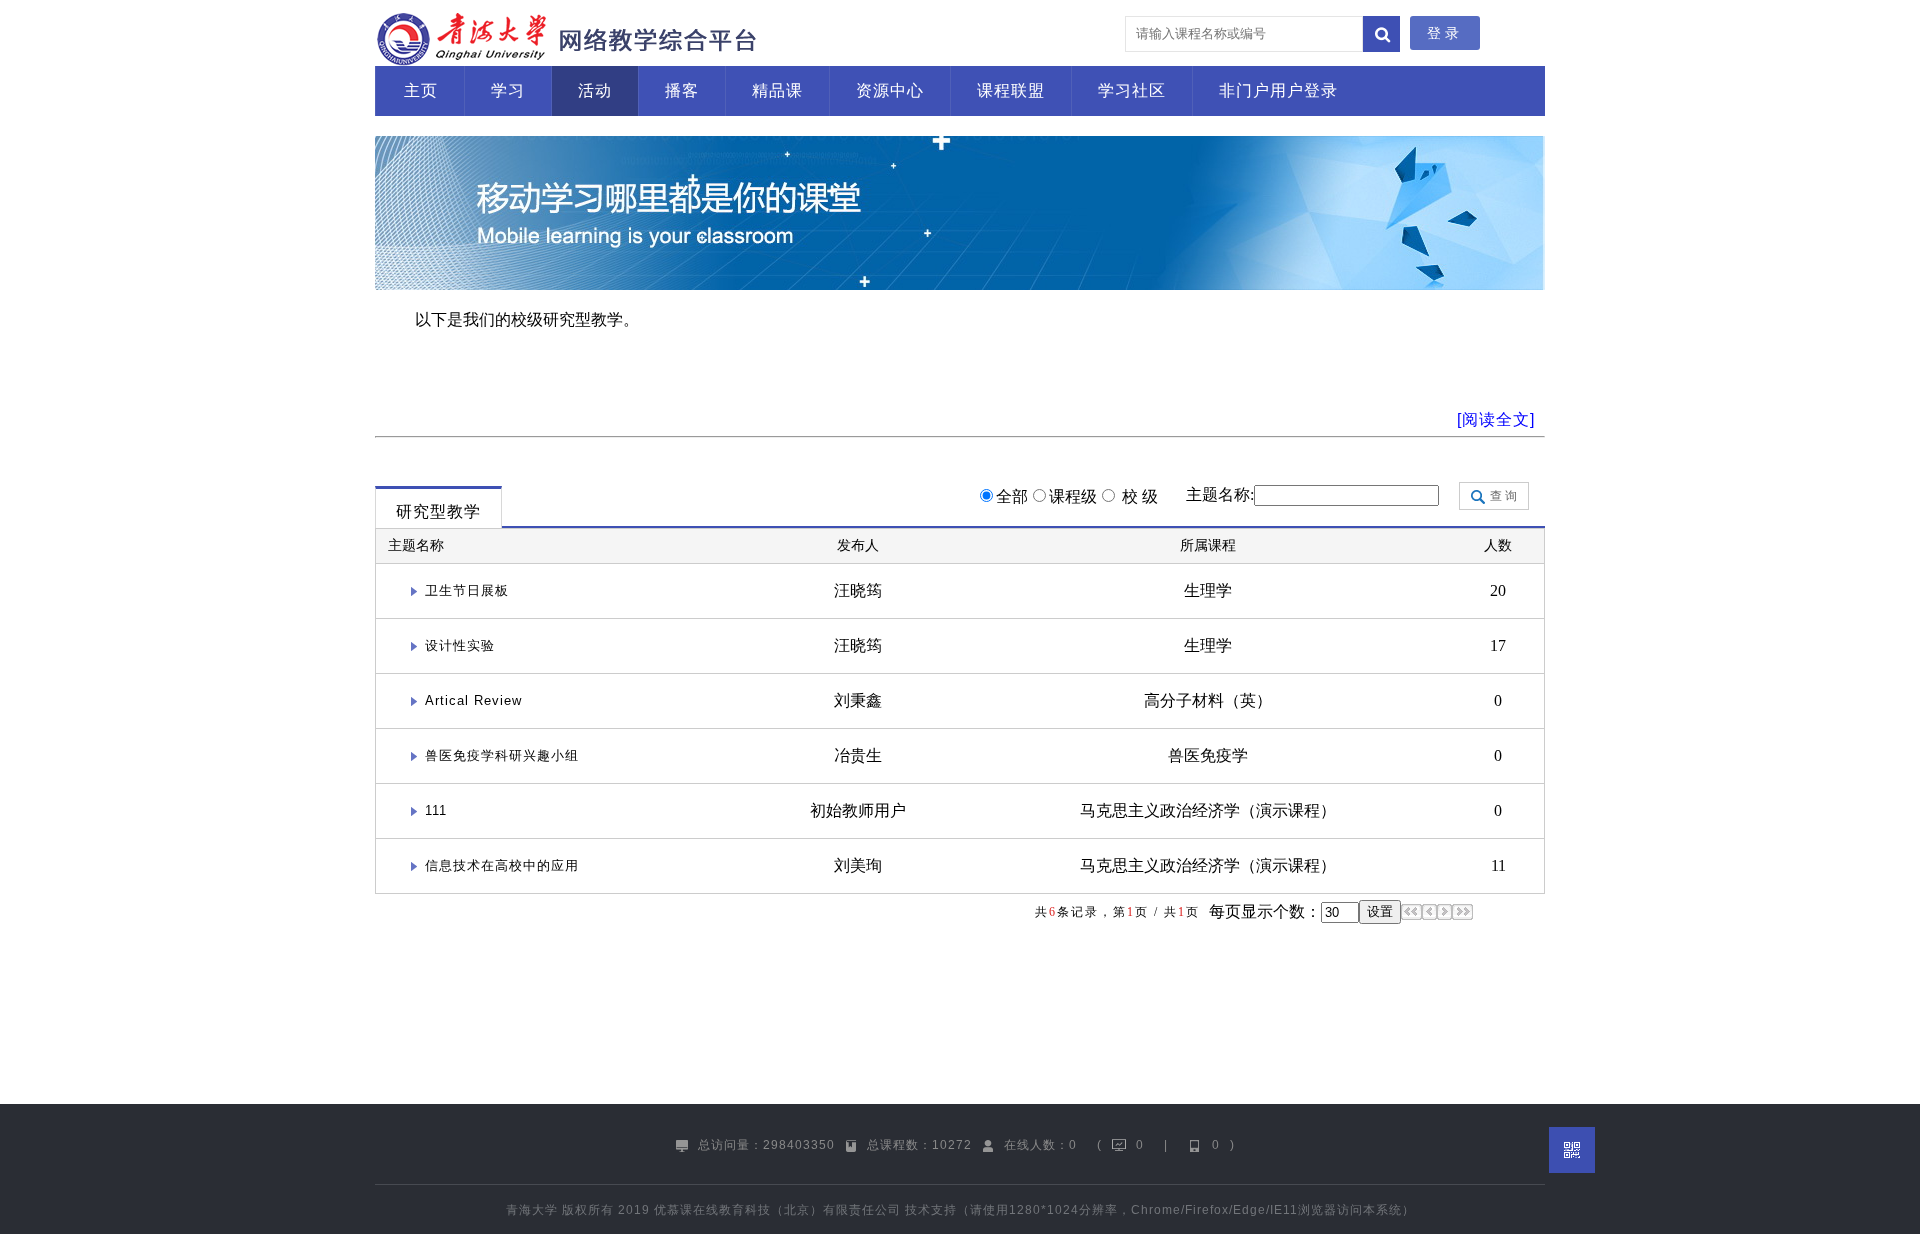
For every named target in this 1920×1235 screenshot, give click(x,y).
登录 (1445, 33)
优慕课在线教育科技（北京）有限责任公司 (777, 1210)
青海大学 (532, 1210)
